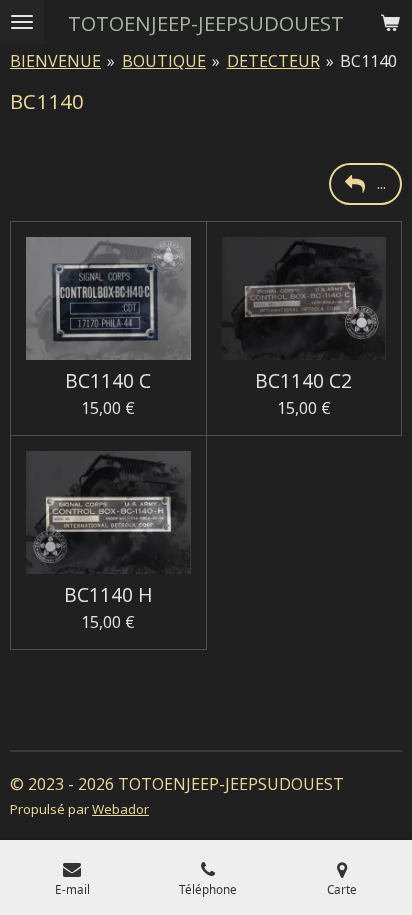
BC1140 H (108, 595)
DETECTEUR (273, 61)
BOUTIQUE (164, 61)
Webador (120, 809)
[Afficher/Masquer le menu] (22, 22)
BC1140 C (108, 381)
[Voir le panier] (390, 22)
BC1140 (368, 61)
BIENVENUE (55, 61)
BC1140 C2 (303, 381)
